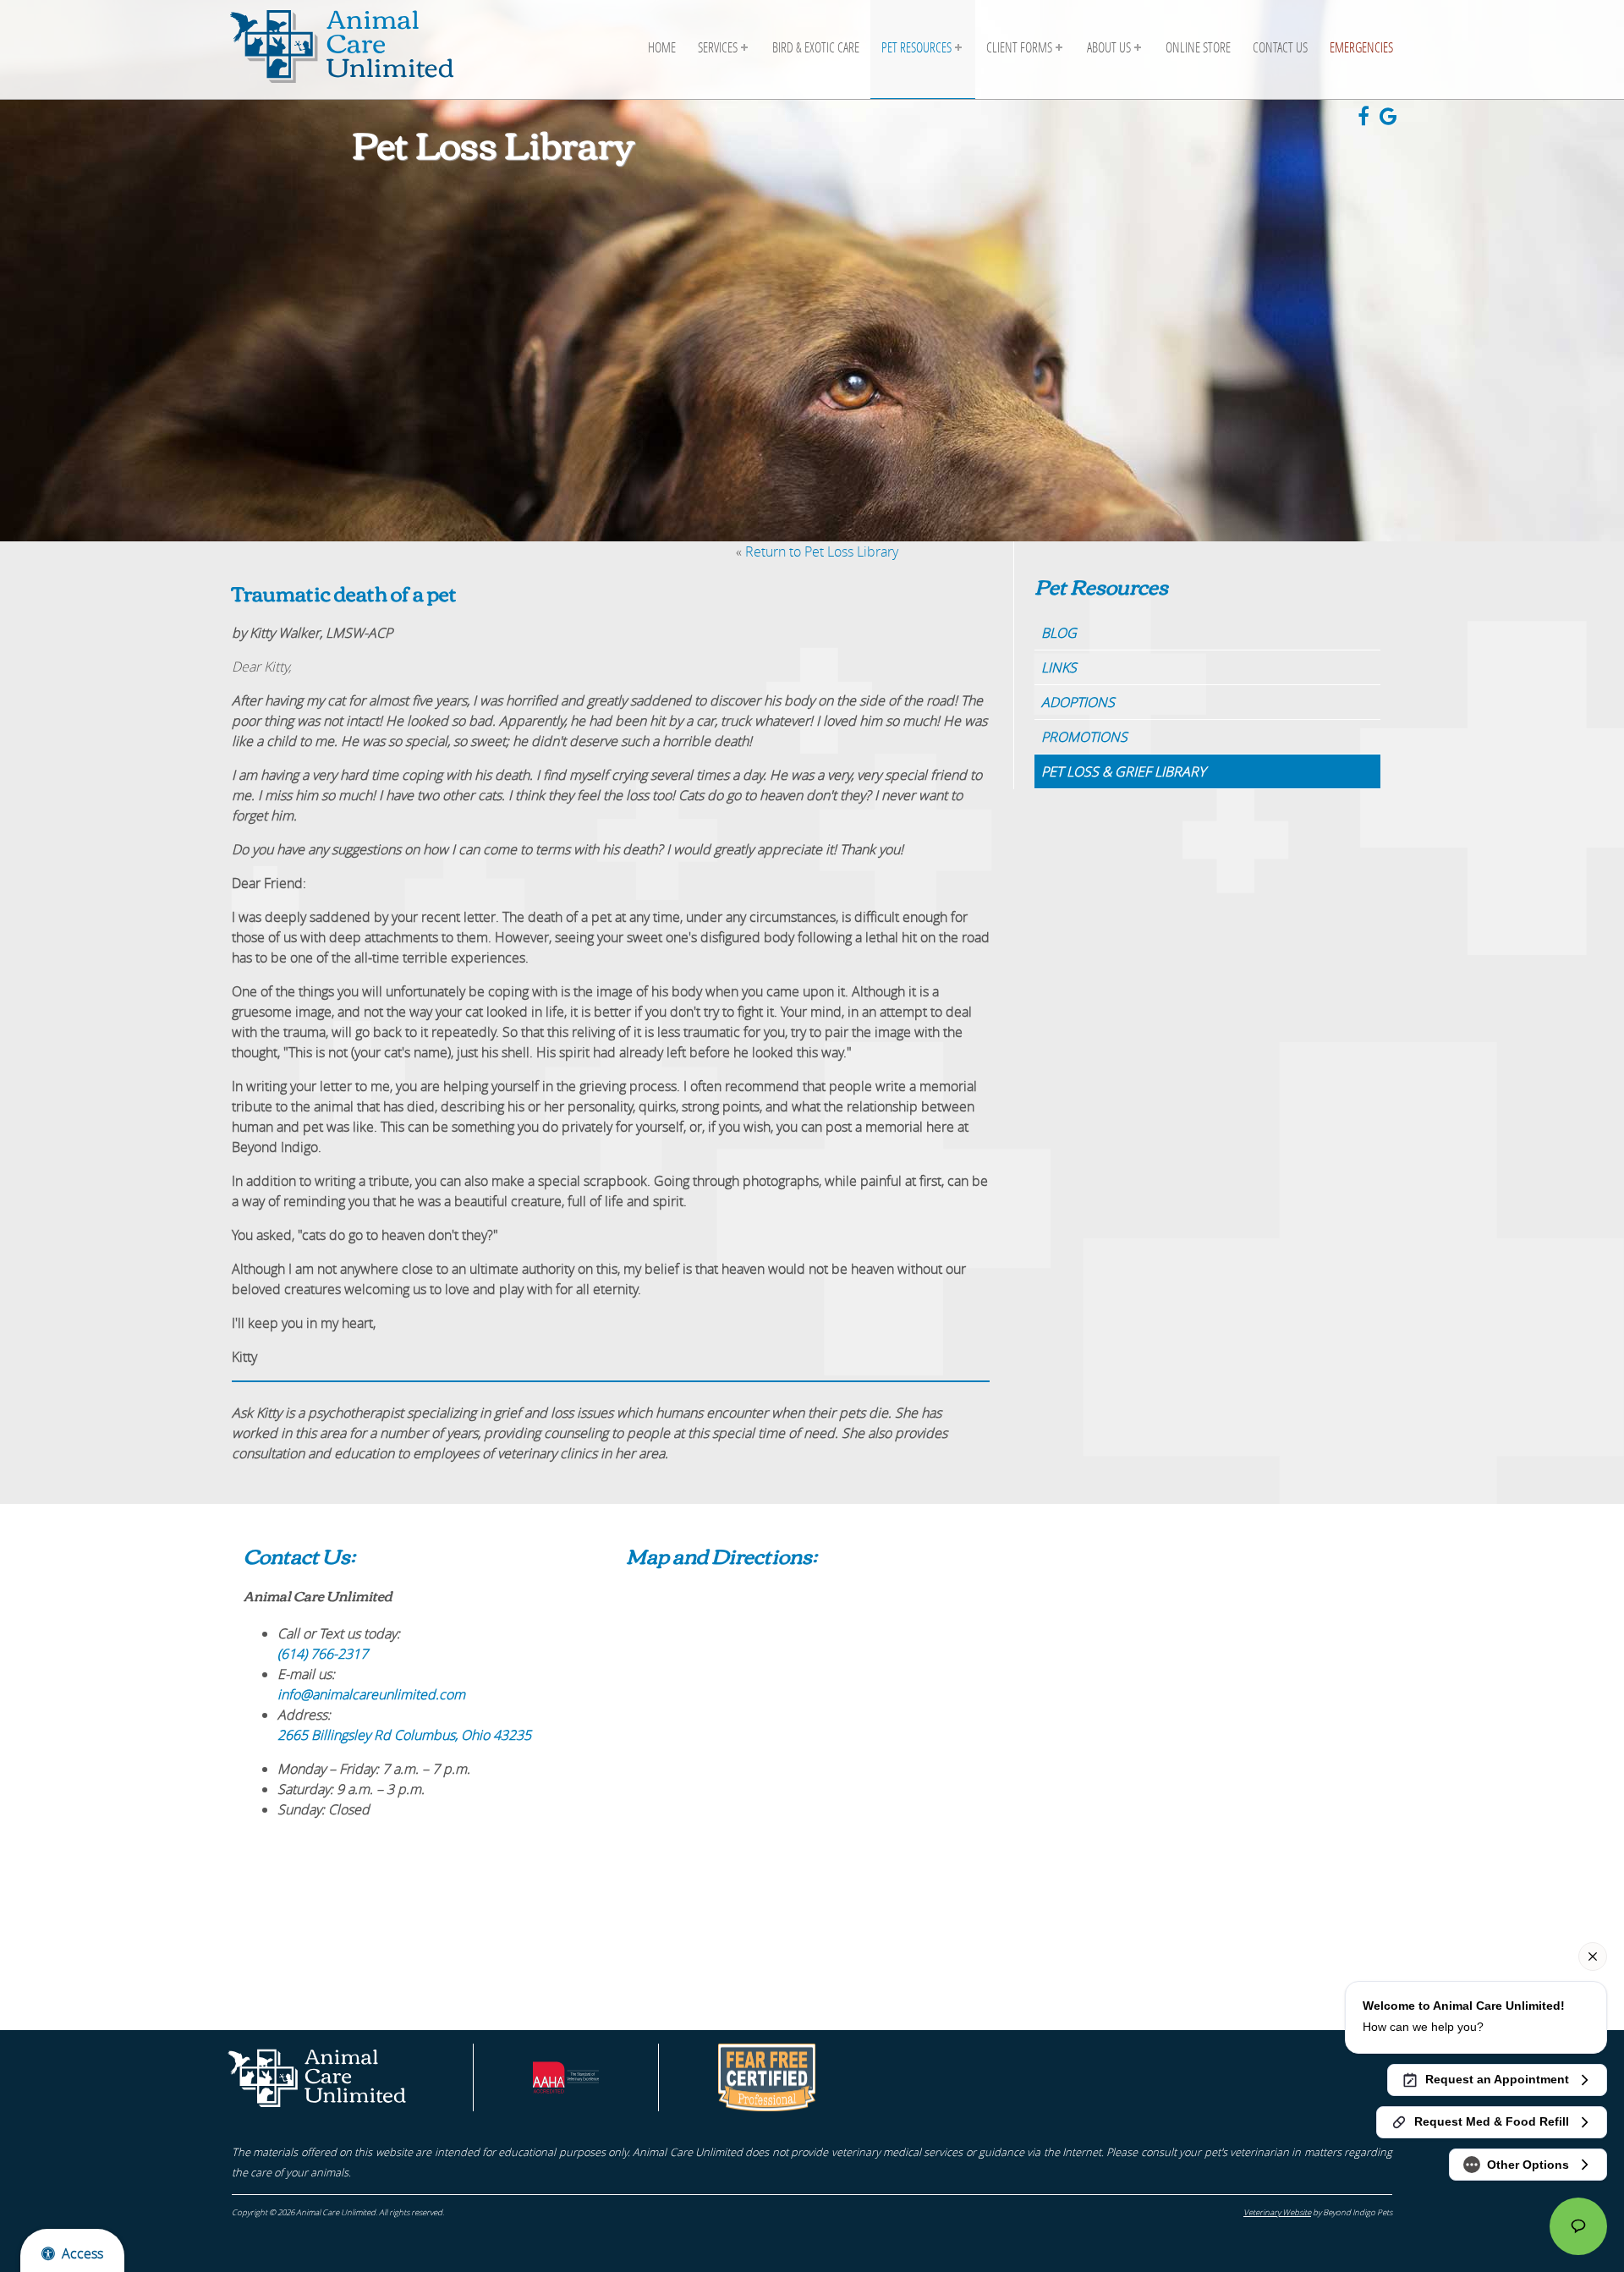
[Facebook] (1369, 118)
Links (1059, 667)
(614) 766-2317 (323, 1654)
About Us (1109, 47)
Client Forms (1019, 47)
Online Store (1198, 47)
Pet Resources (916, 47)
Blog (1059, 633)
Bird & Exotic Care (816, 47)
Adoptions (1078, 702)
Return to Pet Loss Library (822, 552)
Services (718, 47)
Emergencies (1361, 47)
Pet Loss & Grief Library (1123, 771)
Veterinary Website (1277, 2212)
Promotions (1084, 737)
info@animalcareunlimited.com (371, 1694)
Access (82, 2253)
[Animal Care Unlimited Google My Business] (1392, 118)
